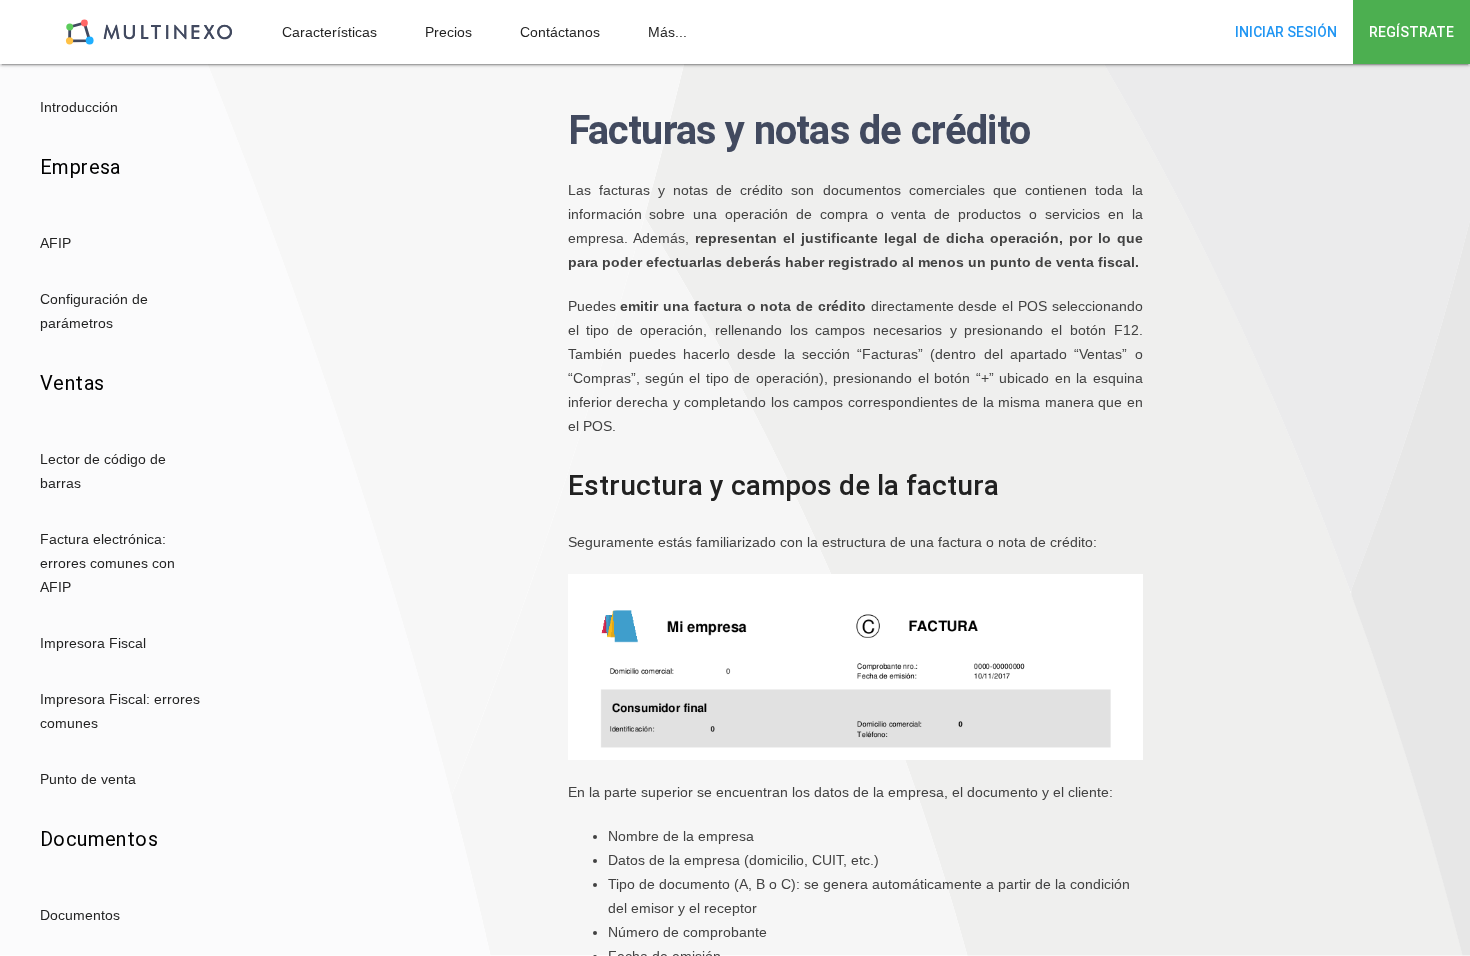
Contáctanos (560, 32)
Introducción (79, 107)
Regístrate (1411, 32)
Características (329, 32)
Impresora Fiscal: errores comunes (120, 711)
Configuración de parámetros (94, 311)
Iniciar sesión (1286, 32)
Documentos (80, 915)
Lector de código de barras (103, 471)
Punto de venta (88, 779)
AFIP (55, 243)
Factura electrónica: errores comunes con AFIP (107, 563)
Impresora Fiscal (93, 643)
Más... (667, 32)
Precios (448, 32)
